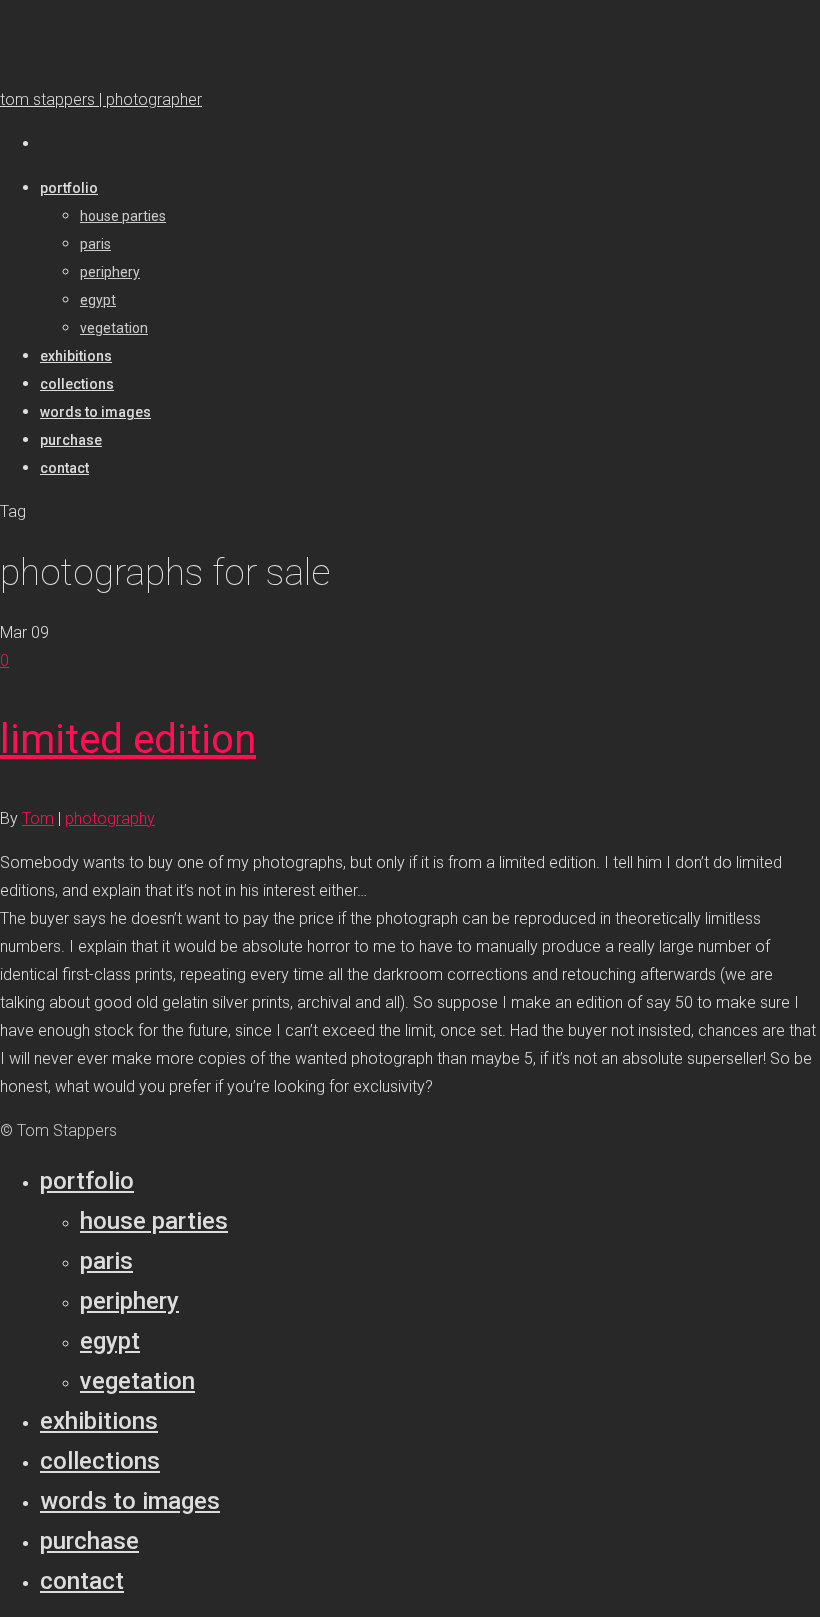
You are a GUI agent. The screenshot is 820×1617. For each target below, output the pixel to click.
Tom (38, 818)
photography (110, 818)
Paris (106, 1261)
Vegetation (137, 1381)
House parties (154, 1221)
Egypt (110, 1341)
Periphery (129, 1301)
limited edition (128, 739)
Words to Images (130, 1501)
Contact (82, 1581)
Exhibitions (99, 1421)
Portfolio (87, 1181)
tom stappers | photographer (101, 99)
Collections (100, 1461)
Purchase (89, 1541)
